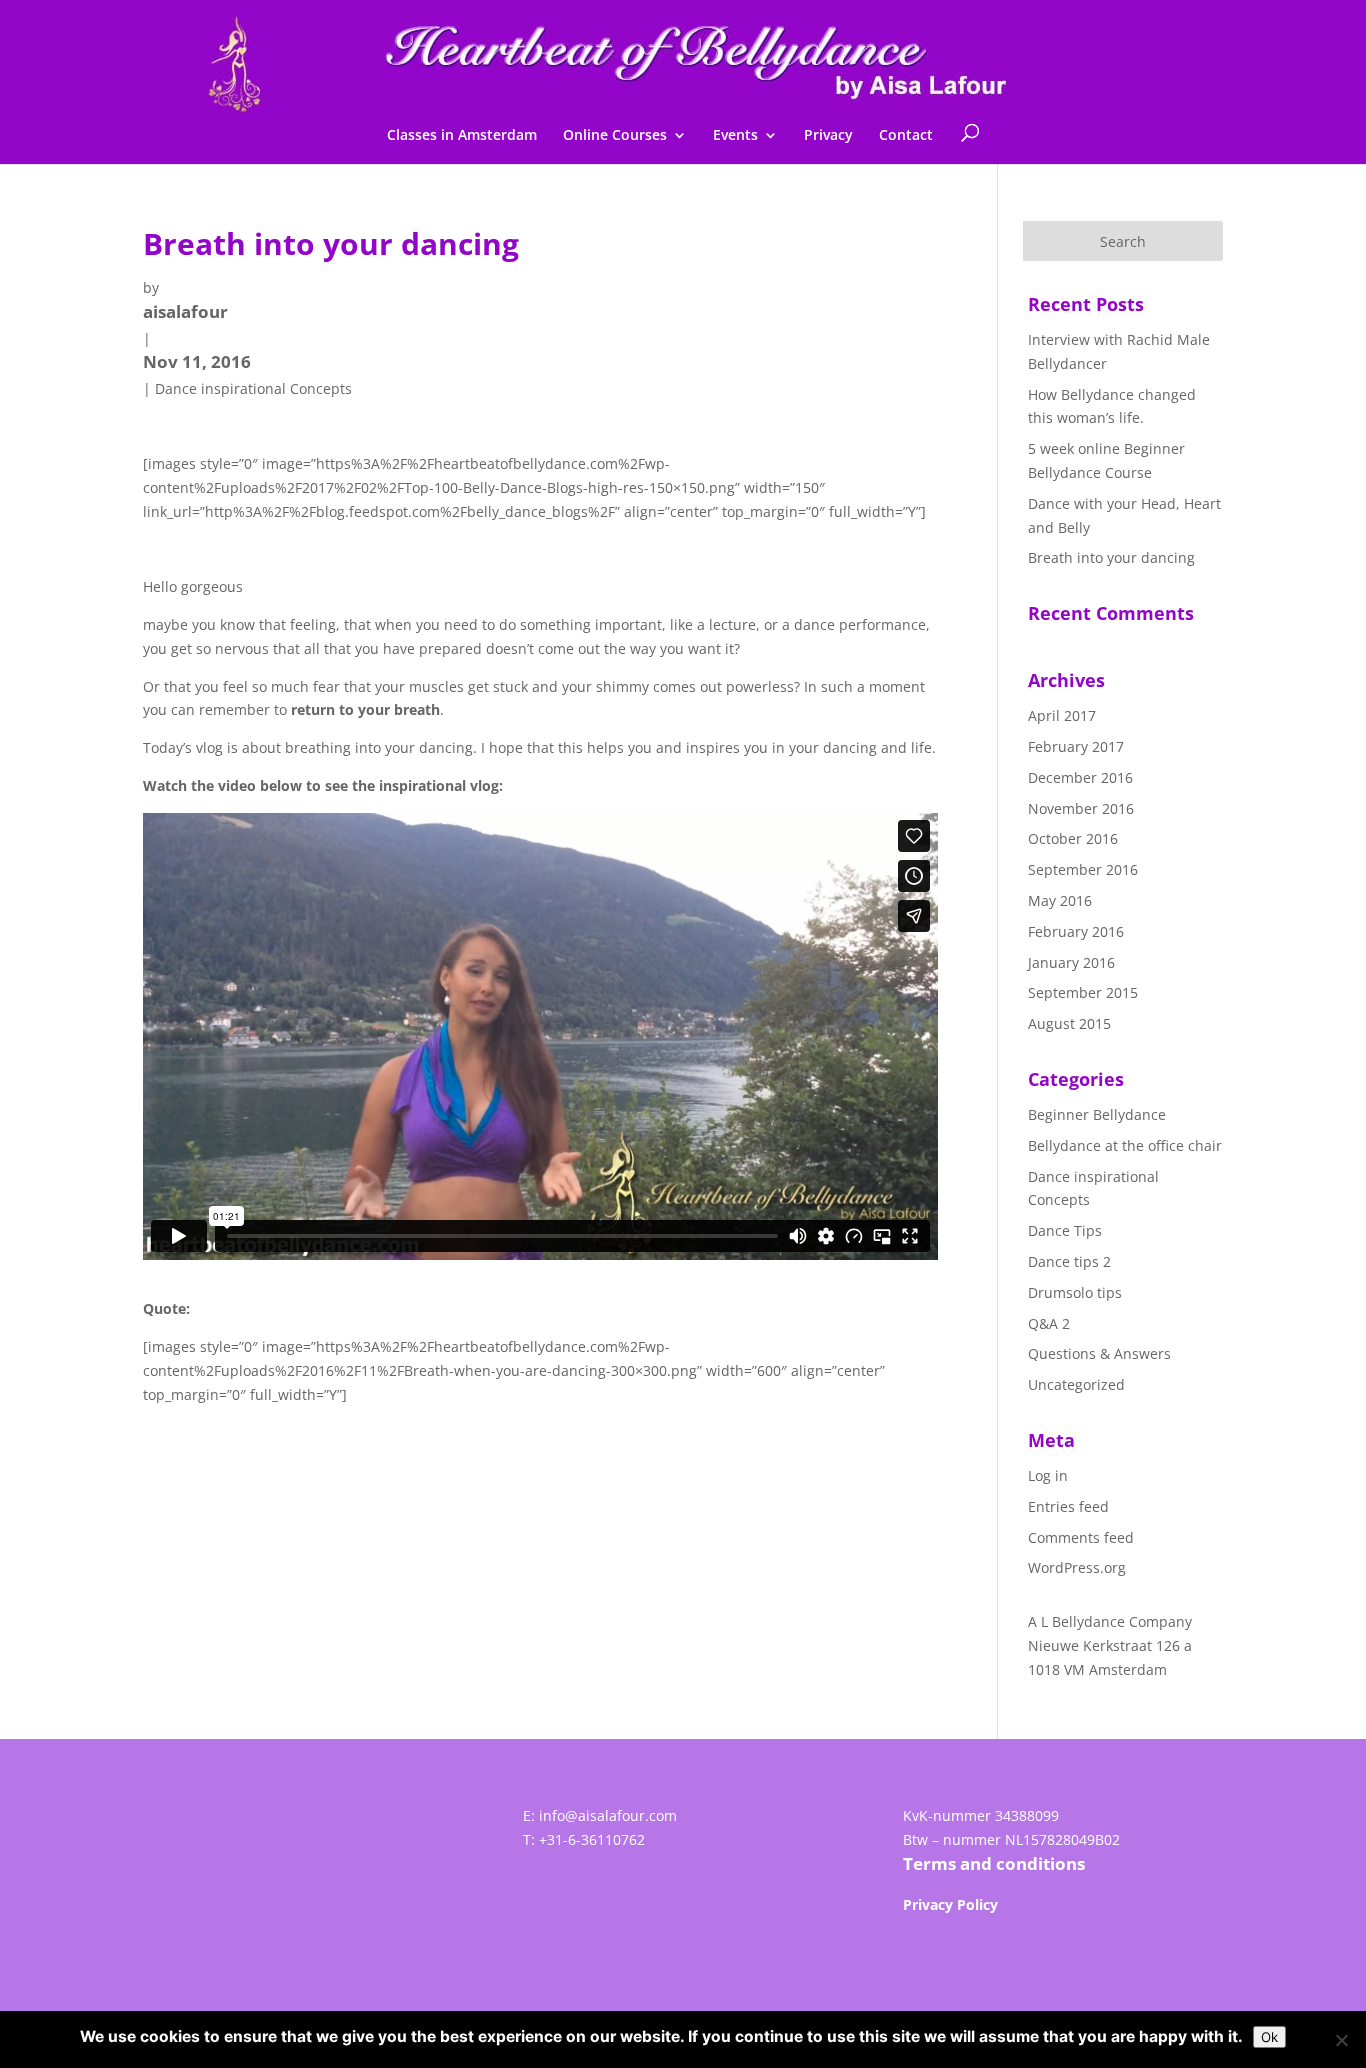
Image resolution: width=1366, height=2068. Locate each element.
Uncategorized (1076, 1384)
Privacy (828, 136)
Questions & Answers (1099, 1353)
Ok (1269, 2037)
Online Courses (615, 136)
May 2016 (1060, 900)
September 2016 (1083, 869)
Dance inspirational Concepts (253, 388)
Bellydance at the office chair (1125, 1145)
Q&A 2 (1049, 1323)
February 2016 (1076, 931)
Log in (1048, 1475)
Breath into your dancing (1111, 557)
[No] (1341, 2040)
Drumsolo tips (1075, 1292)
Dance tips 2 (1069, 1261)
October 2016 (1073, 838)
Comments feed (1081, 1537)
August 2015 (1069, 1023)
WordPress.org (1077, 1567)
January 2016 (1071, 962)
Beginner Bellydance (1097, 1114)
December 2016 (1080, 777)
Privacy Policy (950, 1904)
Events (735, 136)
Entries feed (1068, 1506)
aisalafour (185, 311)
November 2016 (1081, 808)
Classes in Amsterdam (462, 136)
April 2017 (1062, 715)
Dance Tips (1065, 1230)
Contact (906, 136)
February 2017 (1076, 746)
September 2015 (1083, 992)
